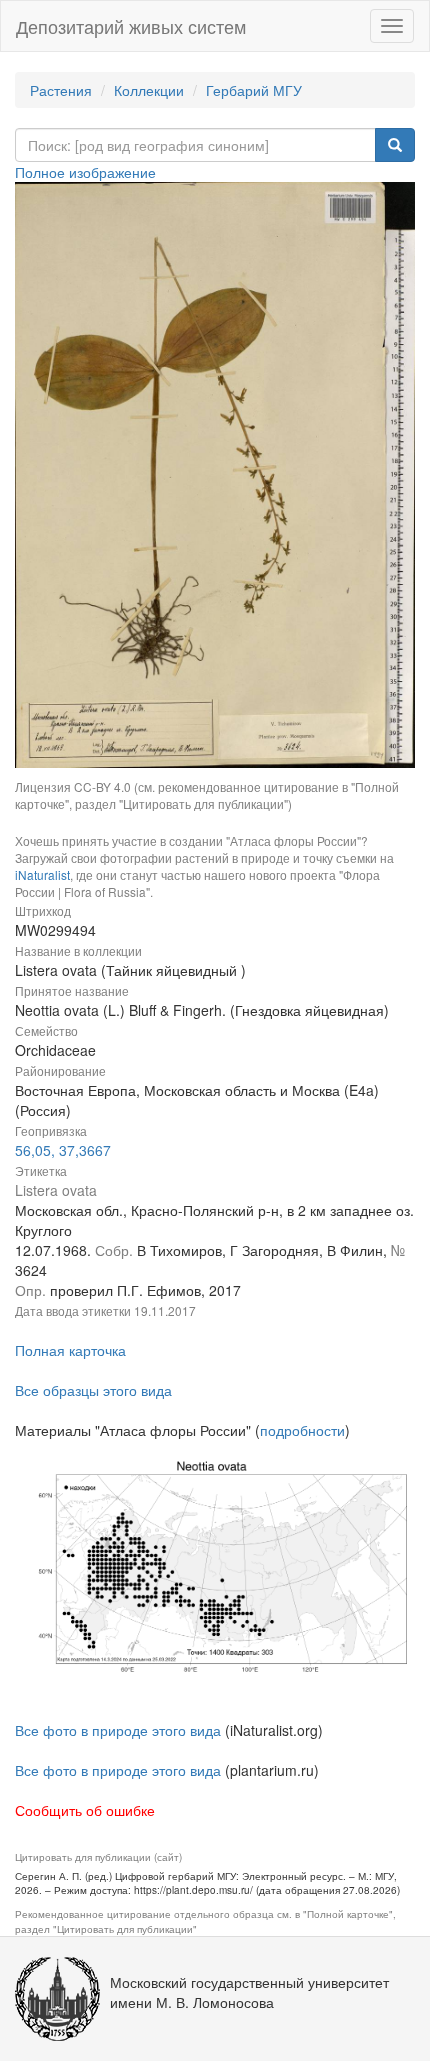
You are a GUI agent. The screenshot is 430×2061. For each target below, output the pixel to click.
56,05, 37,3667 (63, 1150)
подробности (302, 1430)
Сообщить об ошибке (85, 1810)
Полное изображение (85, 172)
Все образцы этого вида (93, 1390)
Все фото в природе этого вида (118, 1730)
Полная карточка (70, 1350)
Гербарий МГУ (254, 90)
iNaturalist (42, 874)
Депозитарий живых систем (131, 26)
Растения (61, 90)
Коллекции (149, 90)
